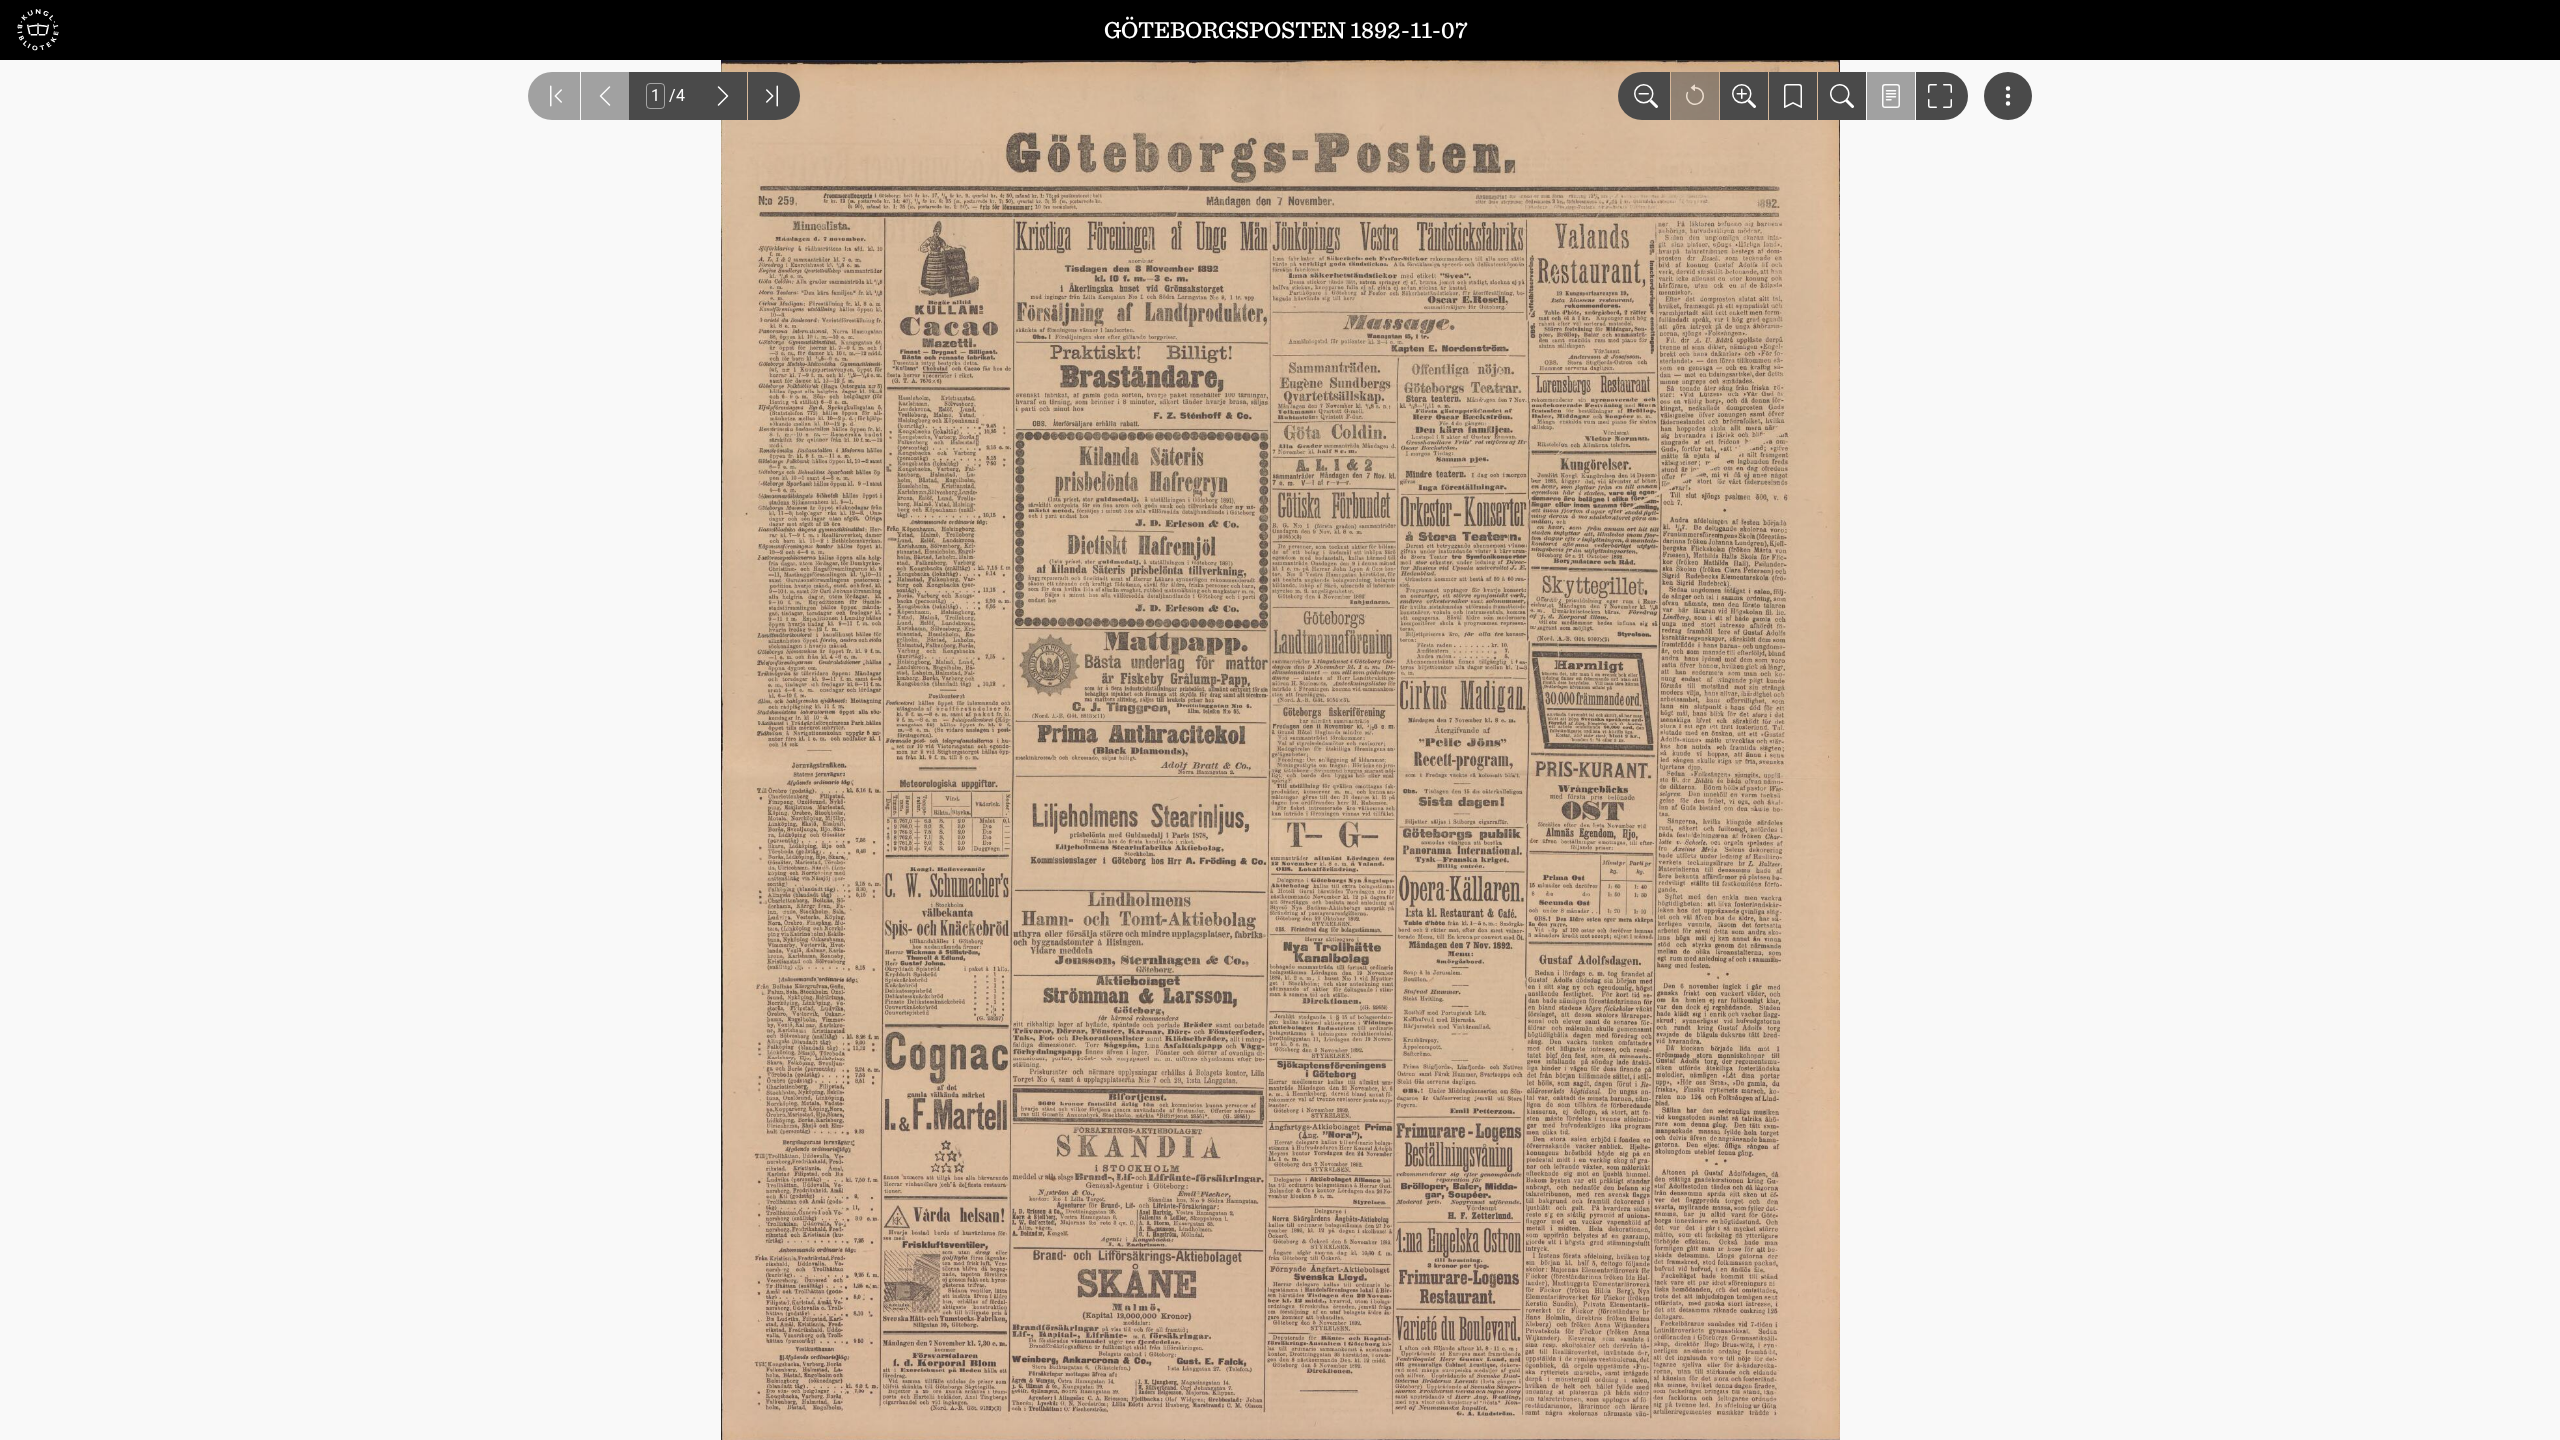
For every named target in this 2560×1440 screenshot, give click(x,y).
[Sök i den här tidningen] (1842, 96)
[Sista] (774, 96)
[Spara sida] (1793, 96)
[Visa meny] (2008, 96)
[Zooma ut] (1644, 96)
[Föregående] (605, 96)
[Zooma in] (1744, 96)
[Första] (554, 96)
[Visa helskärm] (1942, 96)
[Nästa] (723, 96)
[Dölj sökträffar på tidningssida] (1891, 96)
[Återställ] (1695, 96)
